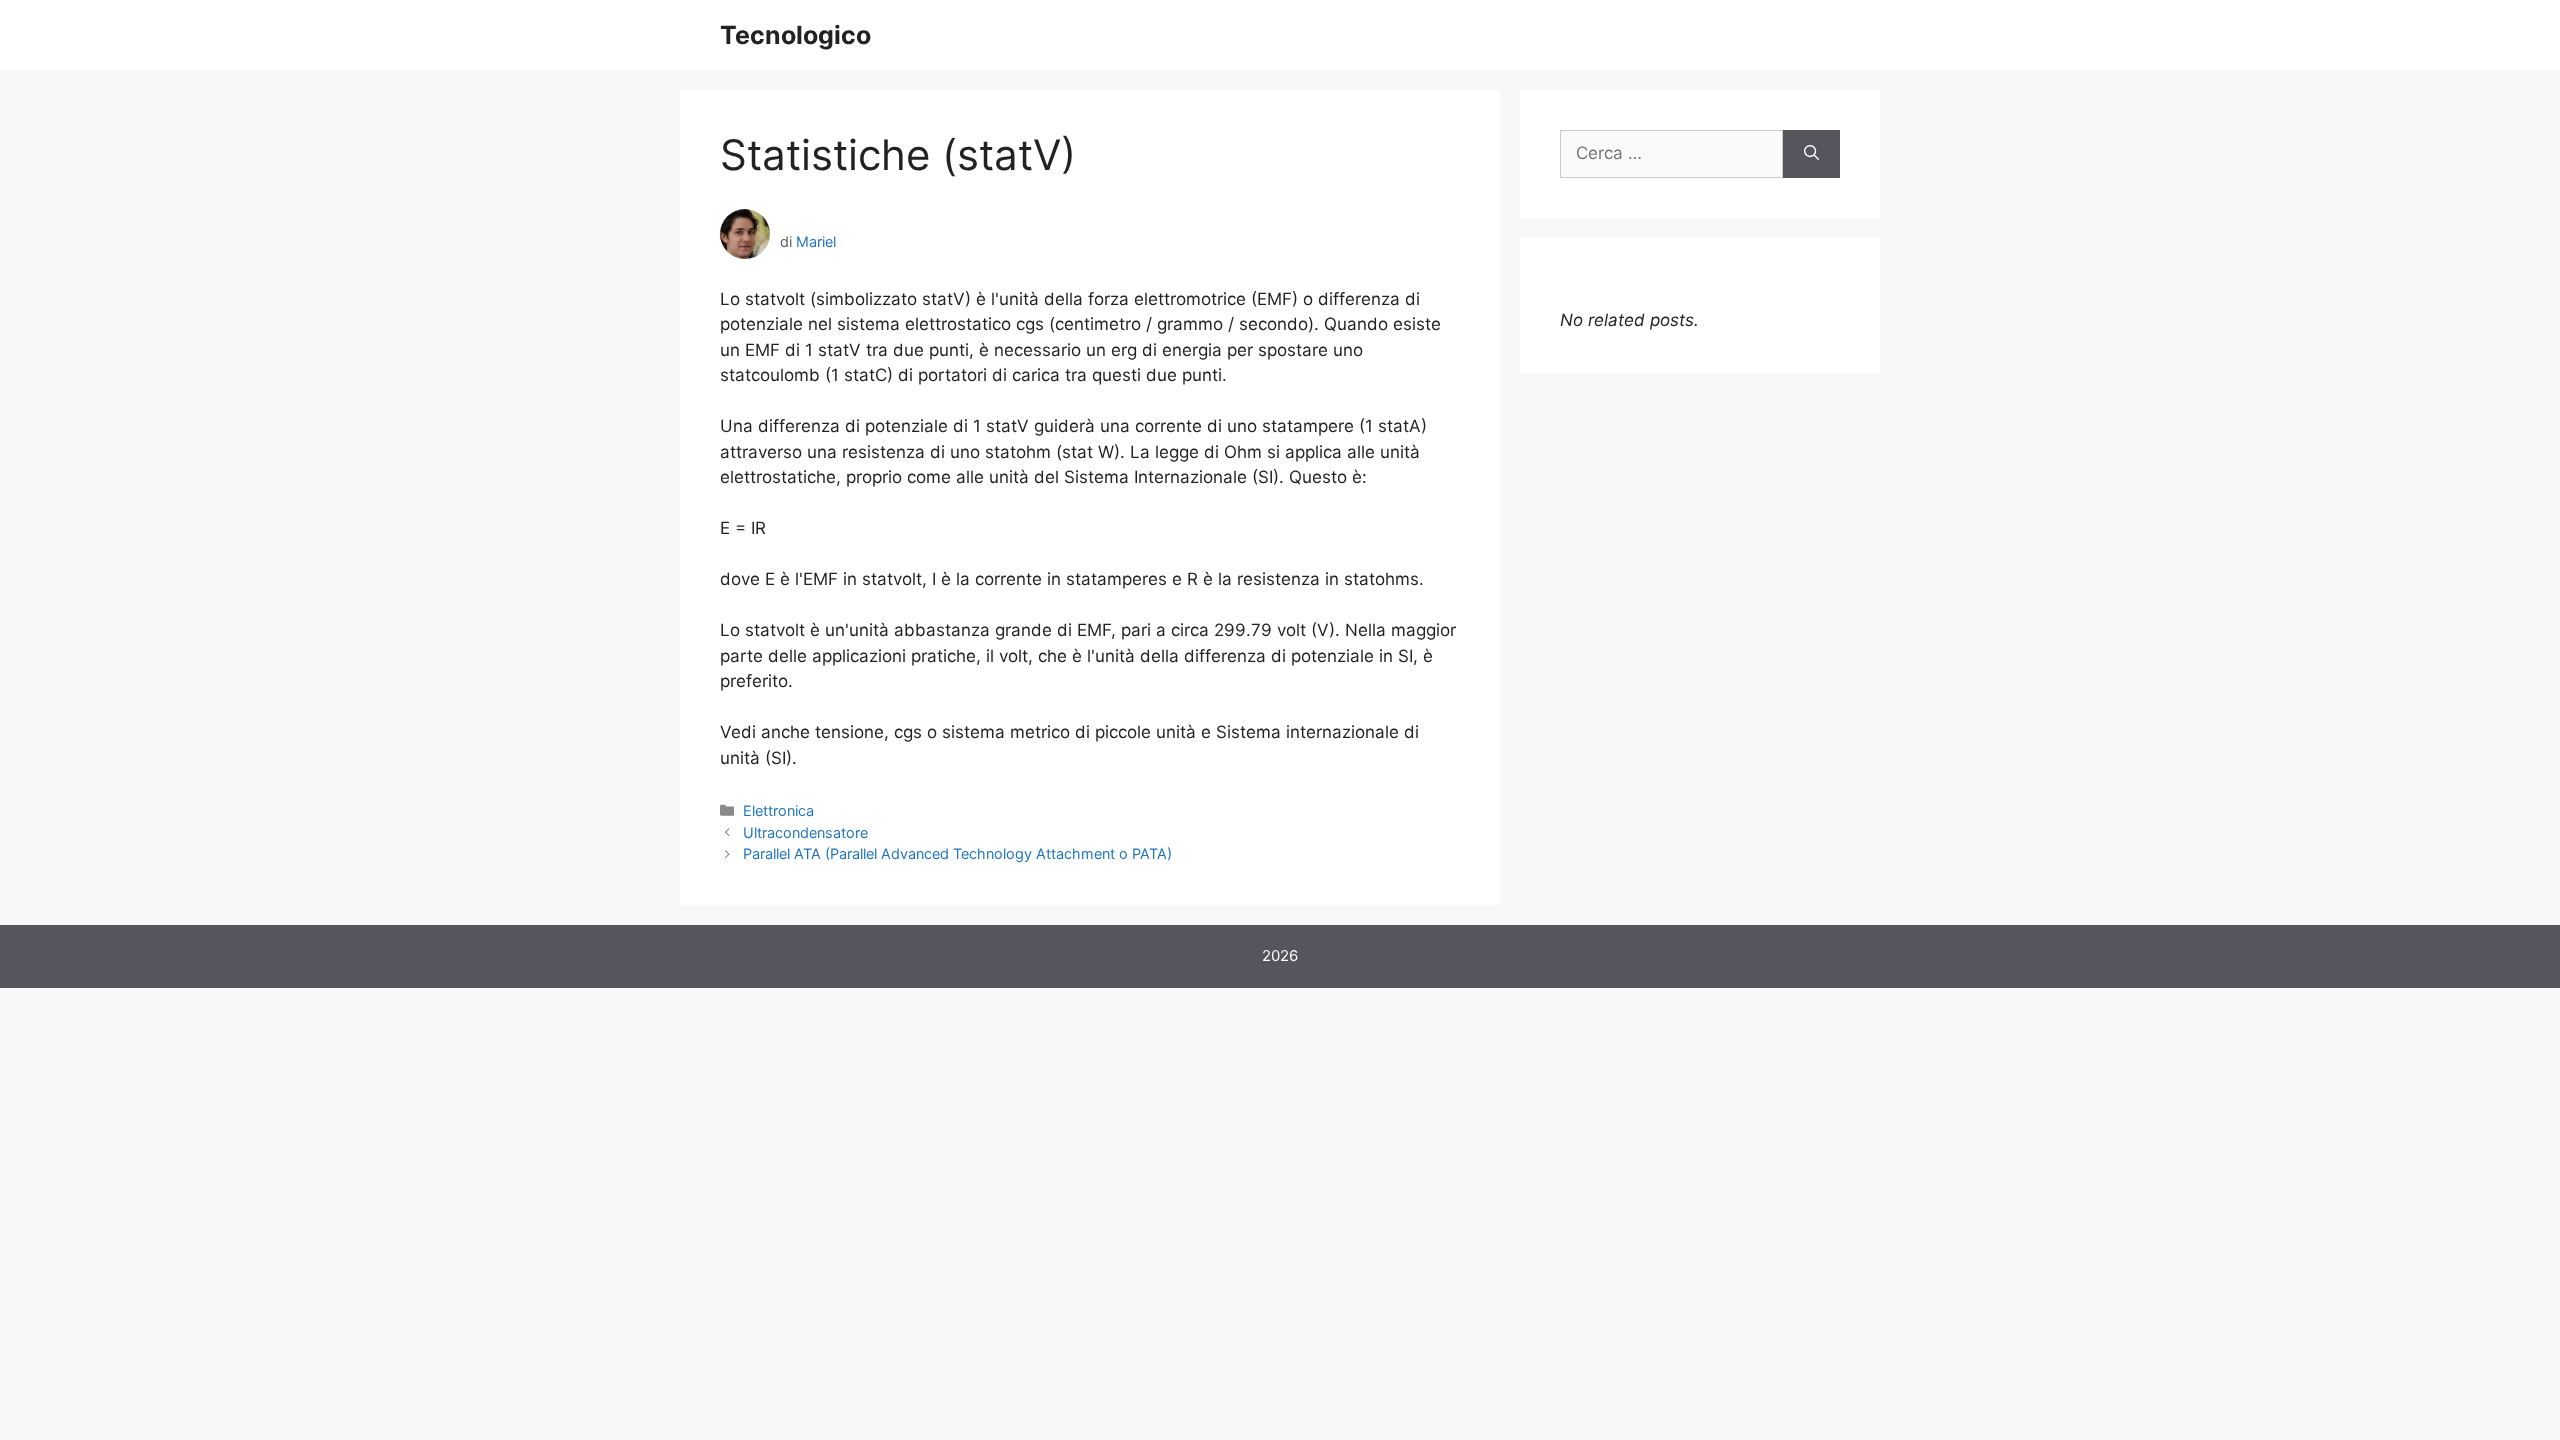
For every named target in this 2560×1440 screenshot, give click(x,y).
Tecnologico (795, 35)
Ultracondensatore (805, 832)
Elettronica (778, 810)
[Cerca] (1811, 154)
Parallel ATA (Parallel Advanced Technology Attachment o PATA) (957, 853)
